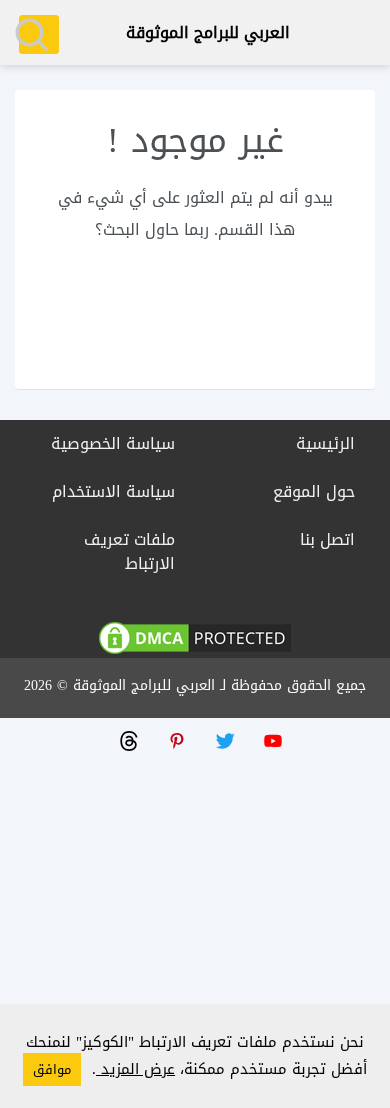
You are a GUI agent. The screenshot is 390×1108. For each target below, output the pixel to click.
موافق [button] (52, 1069)
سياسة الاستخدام (113, 491)
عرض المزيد (135, 1069)
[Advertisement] (195, 913)
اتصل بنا (327, 539)
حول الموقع (314, 491)
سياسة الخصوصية (113, 443)
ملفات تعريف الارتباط (129, 551)
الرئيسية (325, 443)
